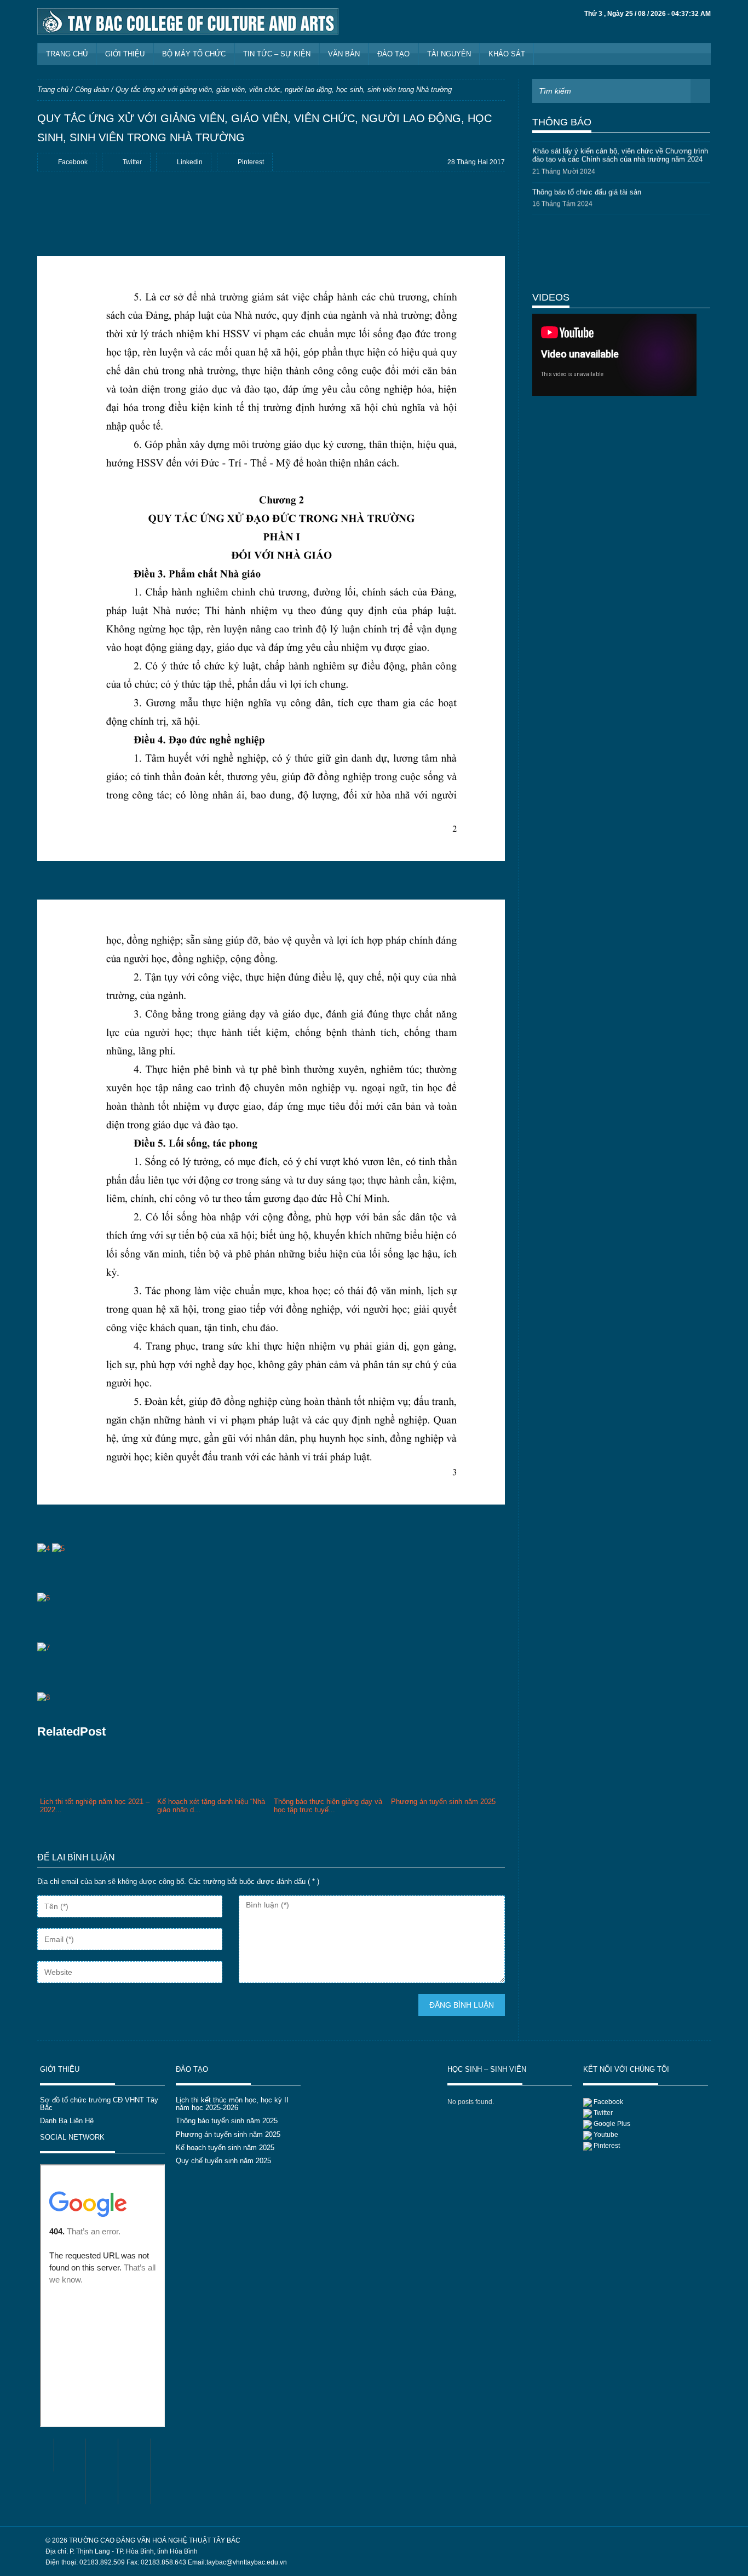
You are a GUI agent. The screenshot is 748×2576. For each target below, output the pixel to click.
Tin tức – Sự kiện (277, 54)
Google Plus (612, 2124)
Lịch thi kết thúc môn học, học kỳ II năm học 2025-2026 (232, 2104)
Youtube (606, 2135)
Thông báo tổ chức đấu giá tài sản (587, 185)
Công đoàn (92, 90)
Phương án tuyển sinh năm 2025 (228, 2134)
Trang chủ (67, 54)
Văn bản (344, 54)
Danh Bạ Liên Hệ (67, 2121)
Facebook (608, 2102)
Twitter (603, 2113)
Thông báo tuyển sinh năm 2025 (227, 2121)
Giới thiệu (125, 54)
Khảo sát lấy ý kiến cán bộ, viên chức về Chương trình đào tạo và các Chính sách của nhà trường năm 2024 (620, 149)
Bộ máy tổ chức (194, 54)
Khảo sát (507, 54)
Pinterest (607, 2146)
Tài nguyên (449, 54)
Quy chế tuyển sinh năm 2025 (223, 2161)
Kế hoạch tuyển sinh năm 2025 (225, 2148)
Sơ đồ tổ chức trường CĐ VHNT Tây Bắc (99, 2104)
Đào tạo (393, 54)
